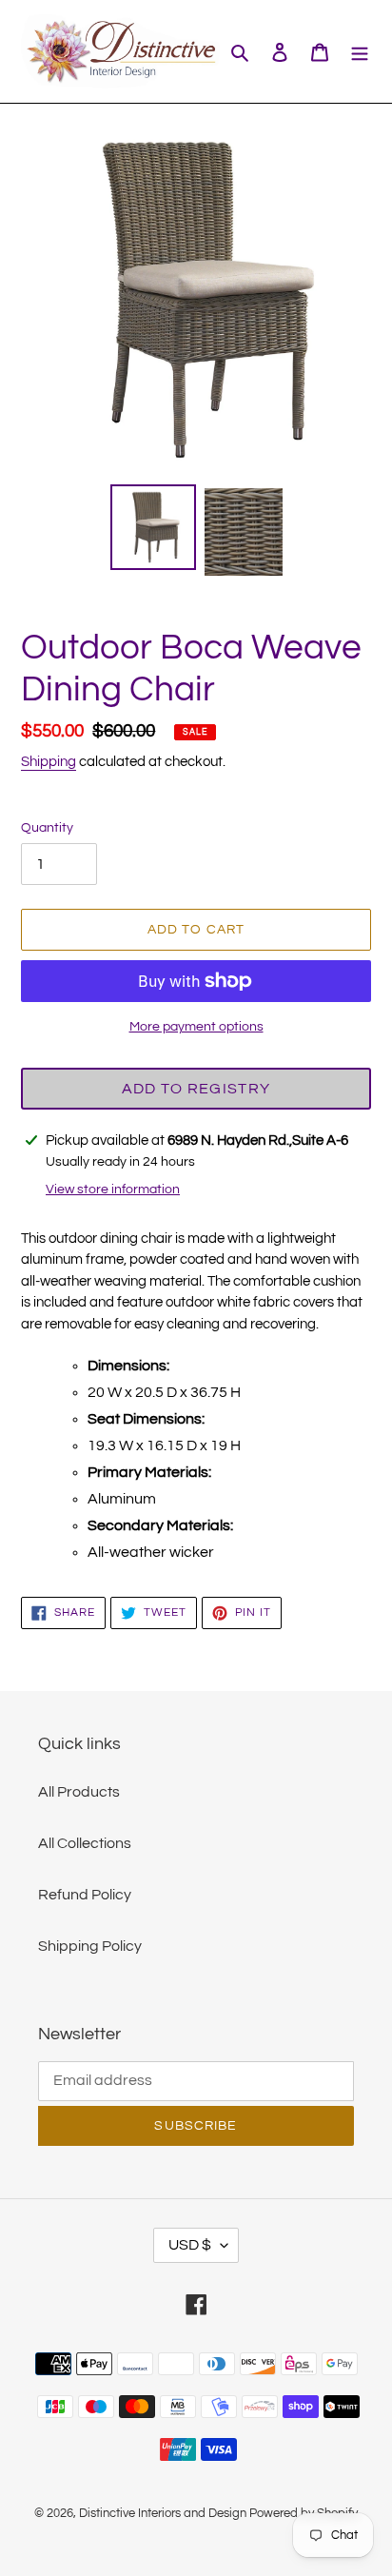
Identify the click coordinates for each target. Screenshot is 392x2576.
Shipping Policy (90, 1946)
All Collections (85, 1843)
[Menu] (360, 51)
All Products (79, 1792)
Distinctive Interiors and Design (163, 2513)
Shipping (49, 762)
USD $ (190, 2245)
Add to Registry (196, 1089)
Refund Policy (85, 1895)
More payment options (196, 1027)
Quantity (47, 828)
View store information (113, 1190)
